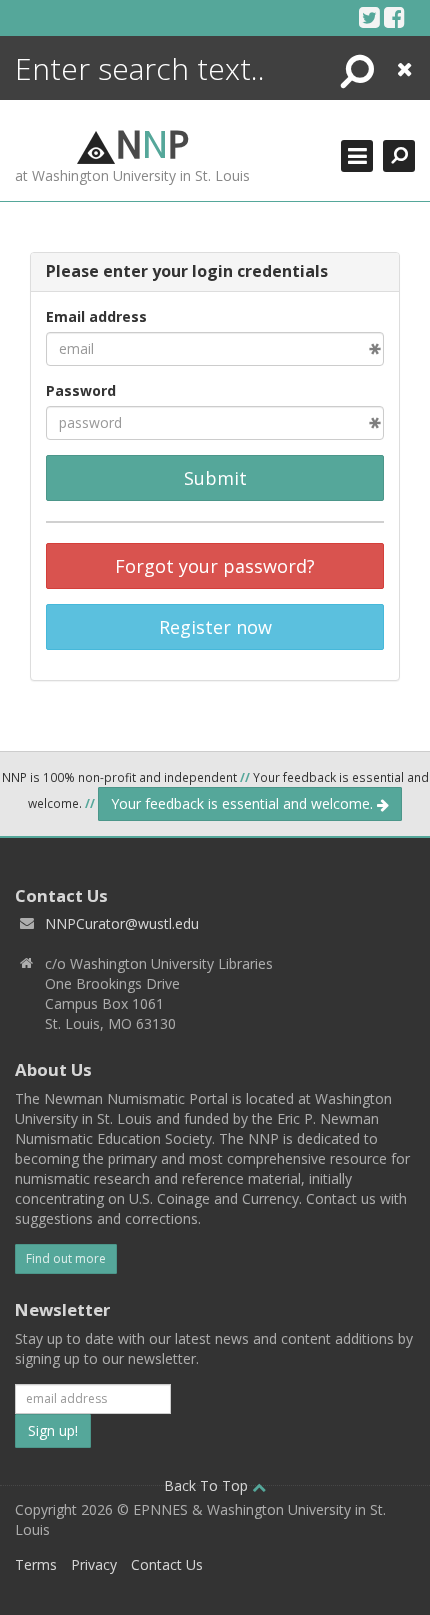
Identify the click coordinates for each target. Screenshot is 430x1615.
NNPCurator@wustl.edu (122, 923)
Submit (215, 478)
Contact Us (167, 1564)
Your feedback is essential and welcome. (244, 803)
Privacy (94, 1564)
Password (81, 390)
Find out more (66, 1258)
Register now (215, 627)
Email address (96, 316)
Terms (36, 1564)
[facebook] (394, 17)
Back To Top (208, 1485)
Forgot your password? (215, 566)
